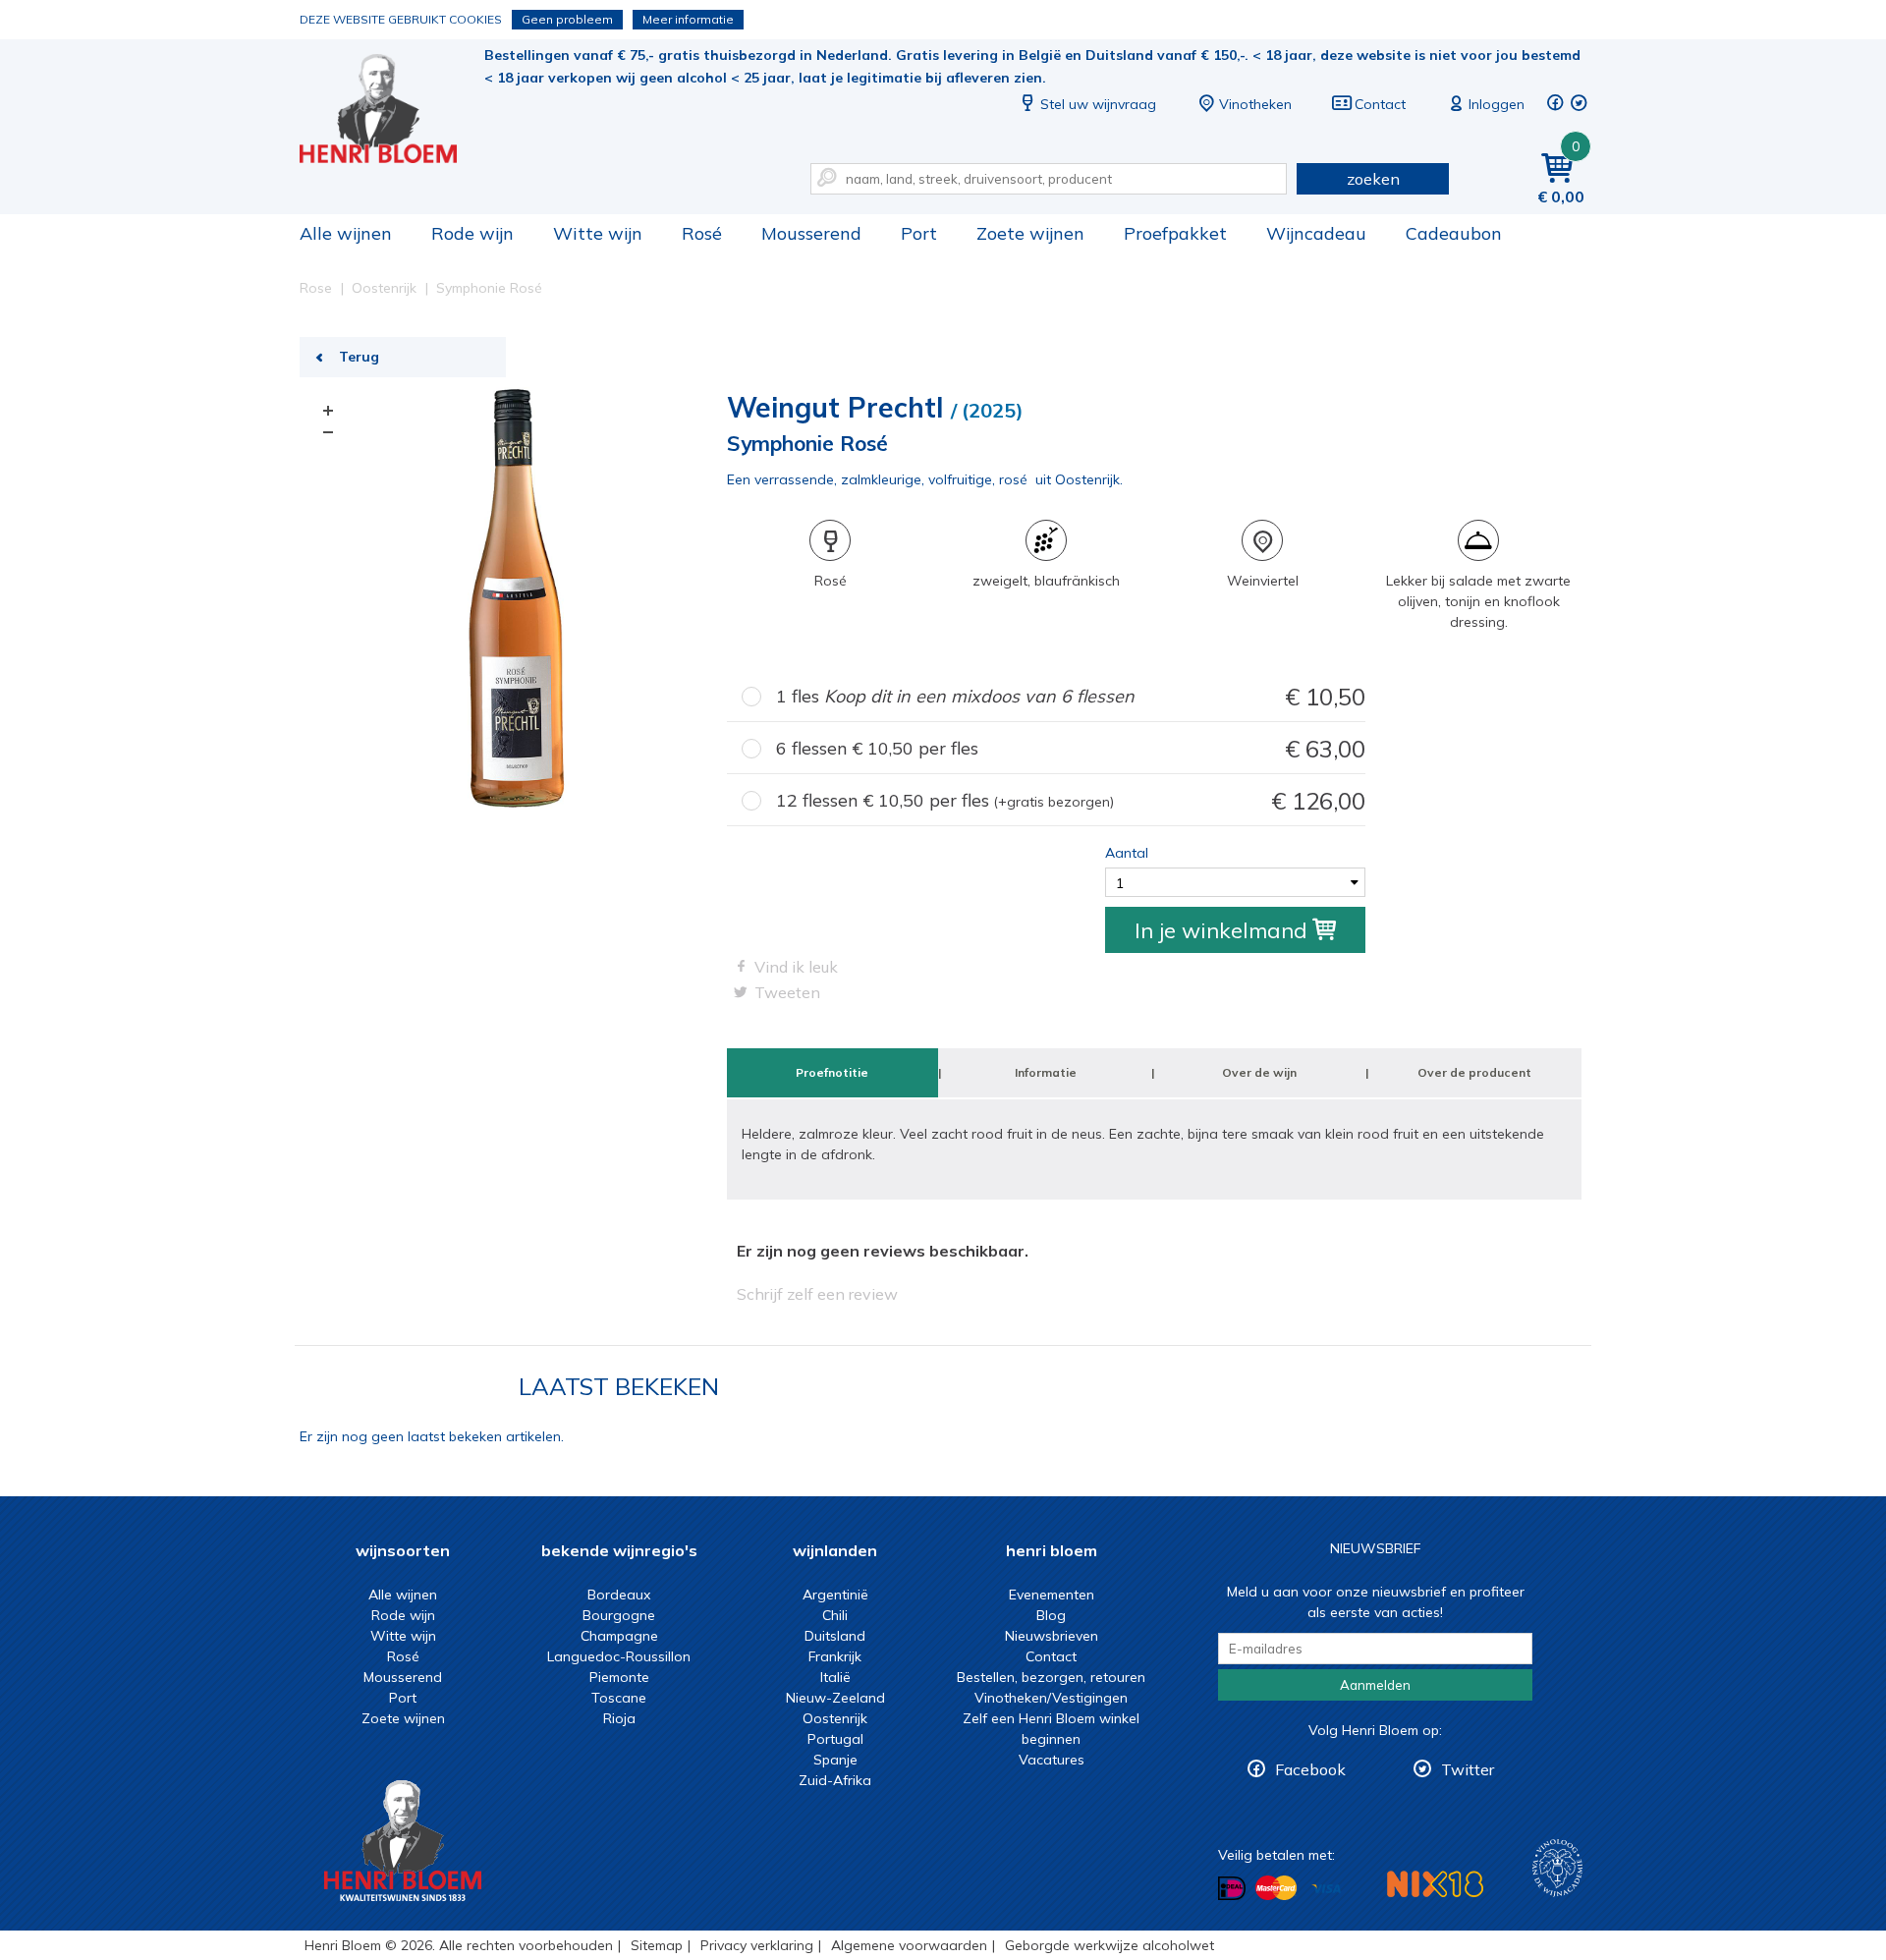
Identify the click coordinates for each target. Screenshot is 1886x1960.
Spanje (835, 1760)
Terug (359, 357)
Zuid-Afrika (835, 1780)
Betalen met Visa (1326, 1890)
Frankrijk (835, 1656)
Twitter (1468, 1769)
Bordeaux (619, 1595)
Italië (835, 1677)
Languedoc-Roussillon (619, 1656)
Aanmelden (1375, 1685)
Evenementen (1052, 1595)
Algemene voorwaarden (909, 1945)
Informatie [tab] (1046, 1072)
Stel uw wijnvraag (1098, 104)
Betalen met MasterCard (1276, 1888)
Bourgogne (619, 1615)
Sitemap (657, 1945)
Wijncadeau (1316, 233)
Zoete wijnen (1030, 233)
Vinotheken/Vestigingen (1051, 1698)
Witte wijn (598, 233)
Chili (835, 1615)
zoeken (1373, 179)
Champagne (619, 1636)
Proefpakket (1175, 233)
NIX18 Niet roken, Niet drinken (1435, 1884)
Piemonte (619, 1677)
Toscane (619, 1698)
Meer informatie (688, 19)
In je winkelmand (1221, 930)
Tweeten (787, 992)
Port (919, 233)
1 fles (1071, 697)
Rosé (702, 233)
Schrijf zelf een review (817, 1294)
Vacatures (1052, 1760)
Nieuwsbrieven (1052, 1636)
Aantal (1127, 853)
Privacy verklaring (757, 1945)
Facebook (1310, 1769)
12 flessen (1071, 801)
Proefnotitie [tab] (832, 1072)
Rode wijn (472, 233)
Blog (1051, 1615)
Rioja (619, 1718)
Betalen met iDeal (1232, 1889)
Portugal (835, 1739)
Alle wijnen (346, 233)
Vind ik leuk (796, 967)
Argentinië (835, 1595)
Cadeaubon (1454, 233)
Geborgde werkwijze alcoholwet (1109, 1945)
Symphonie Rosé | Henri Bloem (392, 109)
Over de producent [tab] (1474, 1072)
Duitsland (835, 1636)
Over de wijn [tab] (1259, 1072)
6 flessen (1071, 749)
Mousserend (811, 233)
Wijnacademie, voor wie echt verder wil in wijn (1557, 1868)
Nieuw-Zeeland (835, 1698)
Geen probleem (567, 19)
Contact (1380, 104)
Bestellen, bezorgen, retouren (1051, 1677)
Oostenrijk (835, 1718)
